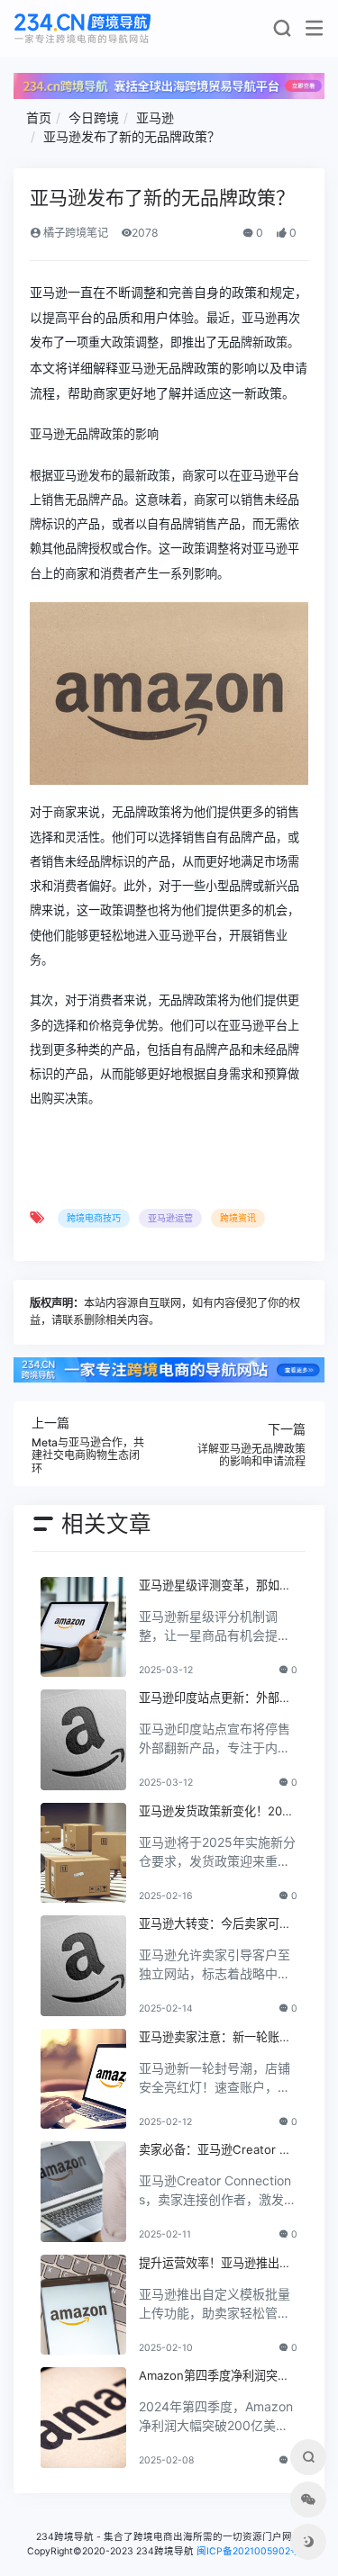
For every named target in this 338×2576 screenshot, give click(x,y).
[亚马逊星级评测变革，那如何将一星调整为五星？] (83, 1627)
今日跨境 (94, 117)
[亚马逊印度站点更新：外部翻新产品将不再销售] (83, 1740)
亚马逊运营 (170, 1218)
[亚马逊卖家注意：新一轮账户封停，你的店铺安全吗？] (83, 2079)
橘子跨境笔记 (74, 233)
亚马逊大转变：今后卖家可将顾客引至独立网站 (215, 1924)
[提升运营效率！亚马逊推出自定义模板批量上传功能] (83, 2305)
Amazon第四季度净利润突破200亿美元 (218, 2376)
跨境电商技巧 (94, 1218)
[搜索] (282, 32)
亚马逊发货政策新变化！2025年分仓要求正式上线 (218, 1812)
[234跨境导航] (82, 28)
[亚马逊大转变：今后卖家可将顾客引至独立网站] (83, 1966)
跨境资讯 (238, 1218)
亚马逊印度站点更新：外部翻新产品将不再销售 (215, 1698)
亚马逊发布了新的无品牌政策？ (132, 136)
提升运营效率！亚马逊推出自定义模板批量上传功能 (215, 2264)
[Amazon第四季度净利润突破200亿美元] (83, 2418)
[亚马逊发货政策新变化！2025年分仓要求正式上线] (83, 1853)
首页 (39, 117)
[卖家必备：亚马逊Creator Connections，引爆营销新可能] (83, 2192)
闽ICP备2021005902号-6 (254, 2551)
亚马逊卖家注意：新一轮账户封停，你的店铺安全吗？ (215, 2038)
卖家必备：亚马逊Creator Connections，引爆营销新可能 (217, 2150)
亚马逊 (155, 117)
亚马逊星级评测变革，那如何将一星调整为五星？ (215, 1586)
